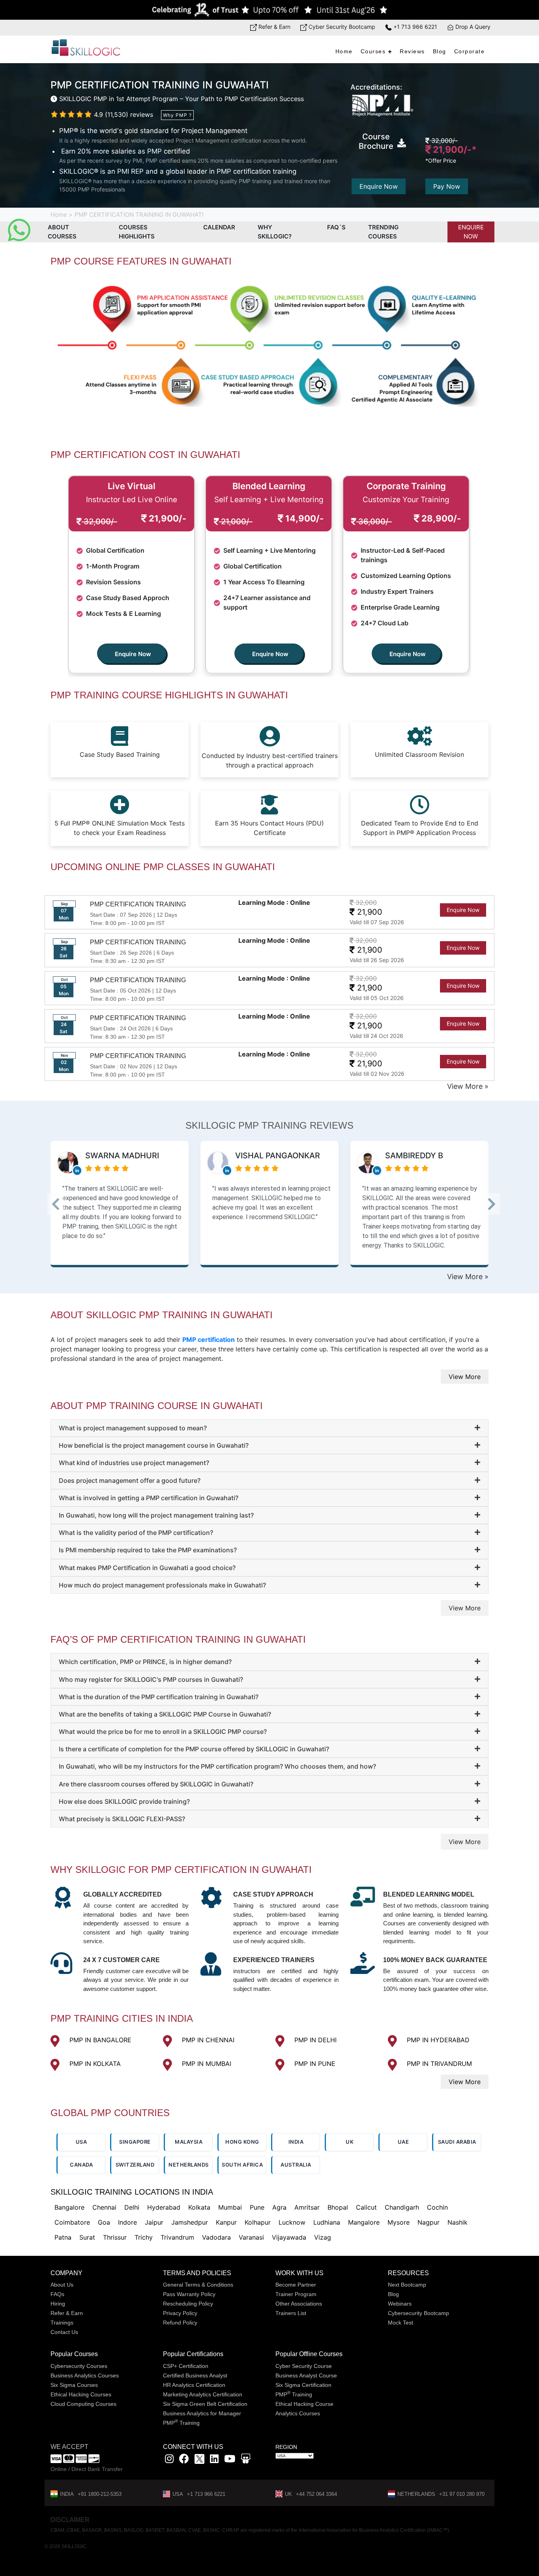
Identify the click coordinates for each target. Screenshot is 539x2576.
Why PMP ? (177, 115)
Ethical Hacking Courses (81, 2394)
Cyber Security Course (304, 2366)
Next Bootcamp (407, 2285)
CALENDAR (219, 227)
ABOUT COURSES (62, 232)
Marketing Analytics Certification (203, 2394)
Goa (104, 2222)
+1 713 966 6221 (415, 27)
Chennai (104, 2207)
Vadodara (216, 2237)
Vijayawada (289, 2237)
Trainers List (291, 2313)
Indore (127, 2222)
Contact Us (64, 2332)
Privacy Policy (180, 2313)
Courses (373, 51)
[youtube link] (230, 2460)
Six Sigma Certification (303, 2385)
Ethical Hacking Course (304, 2404)
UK (350, 2142)
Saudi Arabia (457, 2142)
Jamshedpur (190, 2222)
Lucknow (292, 2222)
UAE (403, 2142)
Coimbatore (72, 2222)
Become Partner (296, 2285)
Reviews (412, 51)
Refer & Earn (274, 27)
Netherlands (189, 2165)
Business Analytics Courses (85, 2375)
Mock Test (401, 2323)
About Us (62, 2285)
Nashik (458, 2222)
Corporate (470, 51)
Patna (63, 2237)
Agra (279, 2207)
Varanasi (251, 2237)
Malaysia (189, 2142)
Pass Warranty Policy (189, 2294)
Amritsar (307, 2207)
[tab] (269, 1428)
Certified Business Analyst (195, 2375)
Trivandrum (177, 2237)
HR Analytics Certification (194, 2385)
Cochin (437, 2207)
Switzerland (135, 2165)
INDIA (296, 2142)
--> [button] (66, 1206)
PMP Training (181, 2423)
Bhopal (338, 2207)
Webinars (400, 2304)
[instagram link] (169, 2460)
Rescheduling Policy (188, 2304)
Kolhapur (258, 2222)
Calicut (366, 2207)
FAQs (57, 2294)
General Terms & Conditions (198, 2285)
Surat (87, 2237)
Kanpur (226, 2222)
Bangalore (69, 2207)
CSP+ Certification (186, 2366)
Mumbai (230, 2207)
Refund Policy (180, 2323)
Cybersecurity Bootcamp (418, 2313)
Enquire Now (379, 186)
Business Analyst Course (306, 2375)
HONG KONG (242, 2142)
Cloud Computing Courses (83, 2404)
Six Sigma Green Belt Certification (205, 2404)
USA (81, 2142)
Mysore (399, 2222)
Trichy (144, 2237)
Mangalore (364, 2222)
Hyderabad (164, 2207)
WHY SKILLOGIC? (275, 232)
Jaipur (154, 2222)
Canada (81, 2165)
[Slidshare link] (246, 2460)
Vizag (323, 2237)
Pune (257, 2207)
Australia (296, 2165)
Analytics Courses (298, 2413)
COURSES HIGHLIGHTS (137, 232)
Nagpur (429, 2222)
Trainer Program (296, 2294)
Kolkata (199, 2207)
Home (344, 51)
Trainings (62, 2323)
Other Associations (299, 2304)
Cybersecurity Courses (79, 2366)
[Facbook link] (184, 2460)
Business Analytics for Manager (202, 2413)
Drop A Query (472, 27)
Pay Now (447, 186)
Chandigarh (402, 2207)
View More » (468, 1086)
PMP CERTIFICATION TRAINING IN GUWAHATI (139, 215)
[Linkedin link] (214, 2460)
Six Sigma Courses (74, 2385)
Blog (440, 51)
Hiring (58, 2304)
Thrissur (115, 2237)
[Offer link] (269, 10)
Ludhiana (327, 2222)
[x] (200, 2460)
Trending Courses (383, 232)
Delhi (132, 2207)
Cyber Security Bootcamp (341, 27)
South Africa (242, 2165)
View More (465, 1377)
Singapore (135, 2142)
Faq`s (336, 227)
